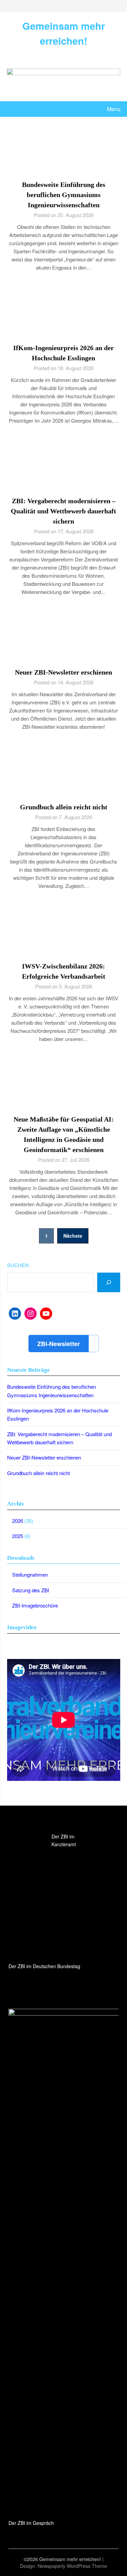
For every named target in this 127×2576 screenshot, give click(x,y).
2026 (18, 1521)
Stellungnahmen (30, 1574)
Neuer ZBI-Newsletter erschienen (63, 672)
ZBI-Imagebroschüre (35, 1605)
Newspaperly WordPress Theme (72, 2566)
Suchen (18, 1265)
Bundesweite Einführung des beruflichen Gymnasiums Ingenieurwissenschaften (64, 195)
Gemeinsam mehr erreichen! (64, 33)
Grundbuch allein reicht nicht (64, 807)
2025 (18, 1536)
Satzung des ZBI (31, 1590)
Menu (114, 109)
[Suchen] (109, 1282)
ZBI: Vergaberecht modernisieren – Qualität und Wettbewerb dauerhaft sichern (63, 511)
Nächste (73, 1236)
